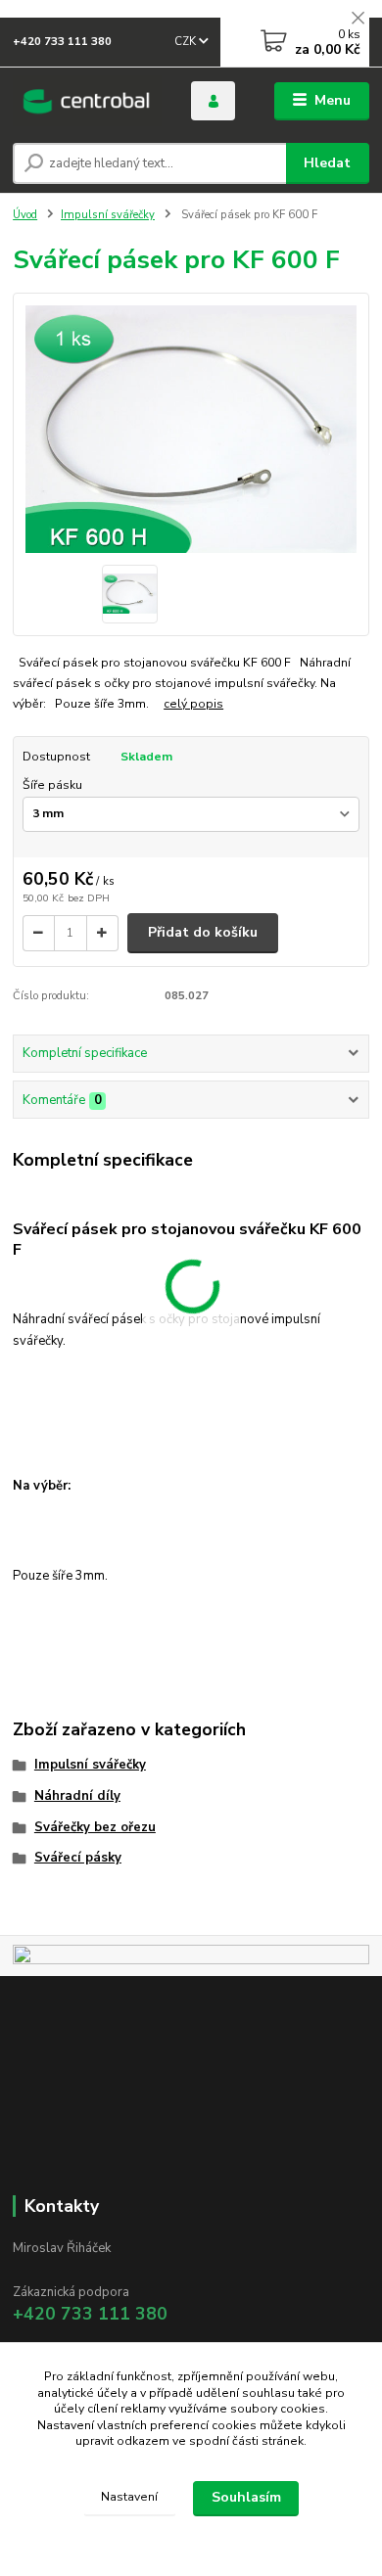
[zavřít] (358, 20)
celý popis (193, 704)
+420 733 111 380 (62, 42)
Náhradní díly (77, 1796)
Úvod (25, 215)
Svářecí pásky (78, 1858)
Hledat (327, 163)
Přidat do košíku (203, 932)
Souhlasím (246, 2497)
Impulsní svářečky (108, 215)
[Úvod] (87, 101)
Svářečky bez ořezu (95, 1827)
